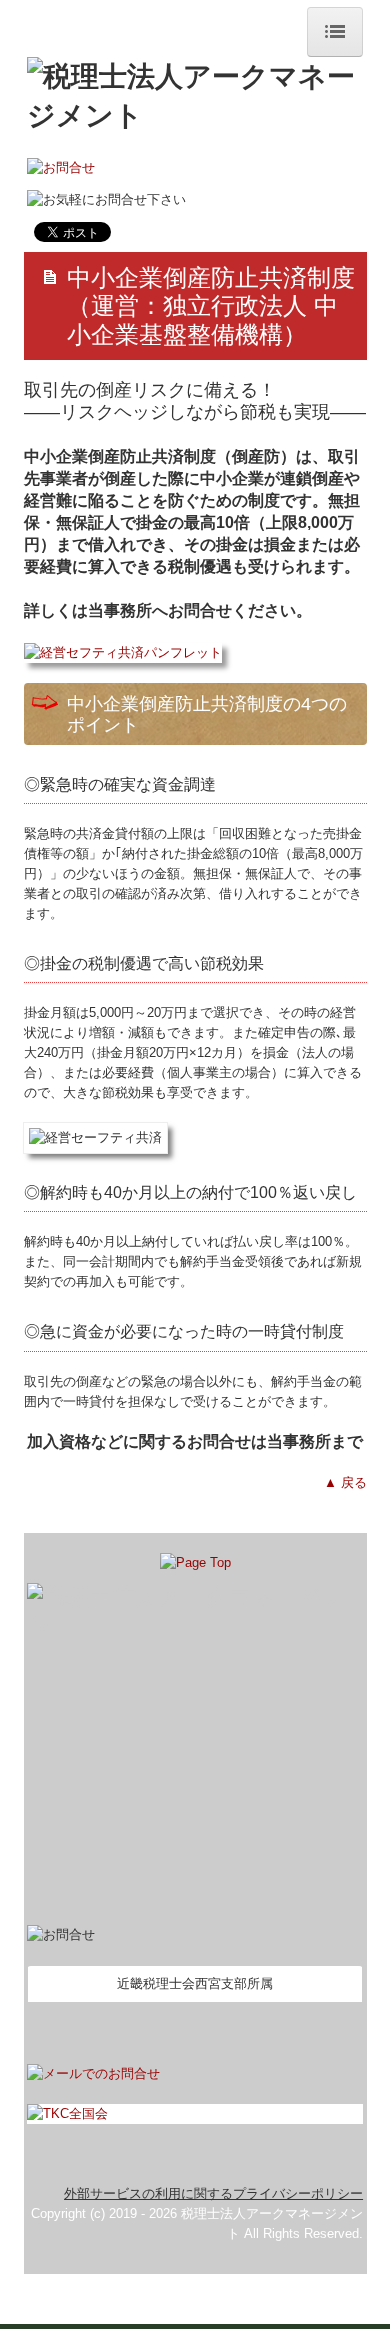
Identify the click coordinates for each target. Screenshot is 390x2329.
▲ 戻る (345, 1482)
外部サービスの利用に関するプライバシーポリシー (213, 2193)
